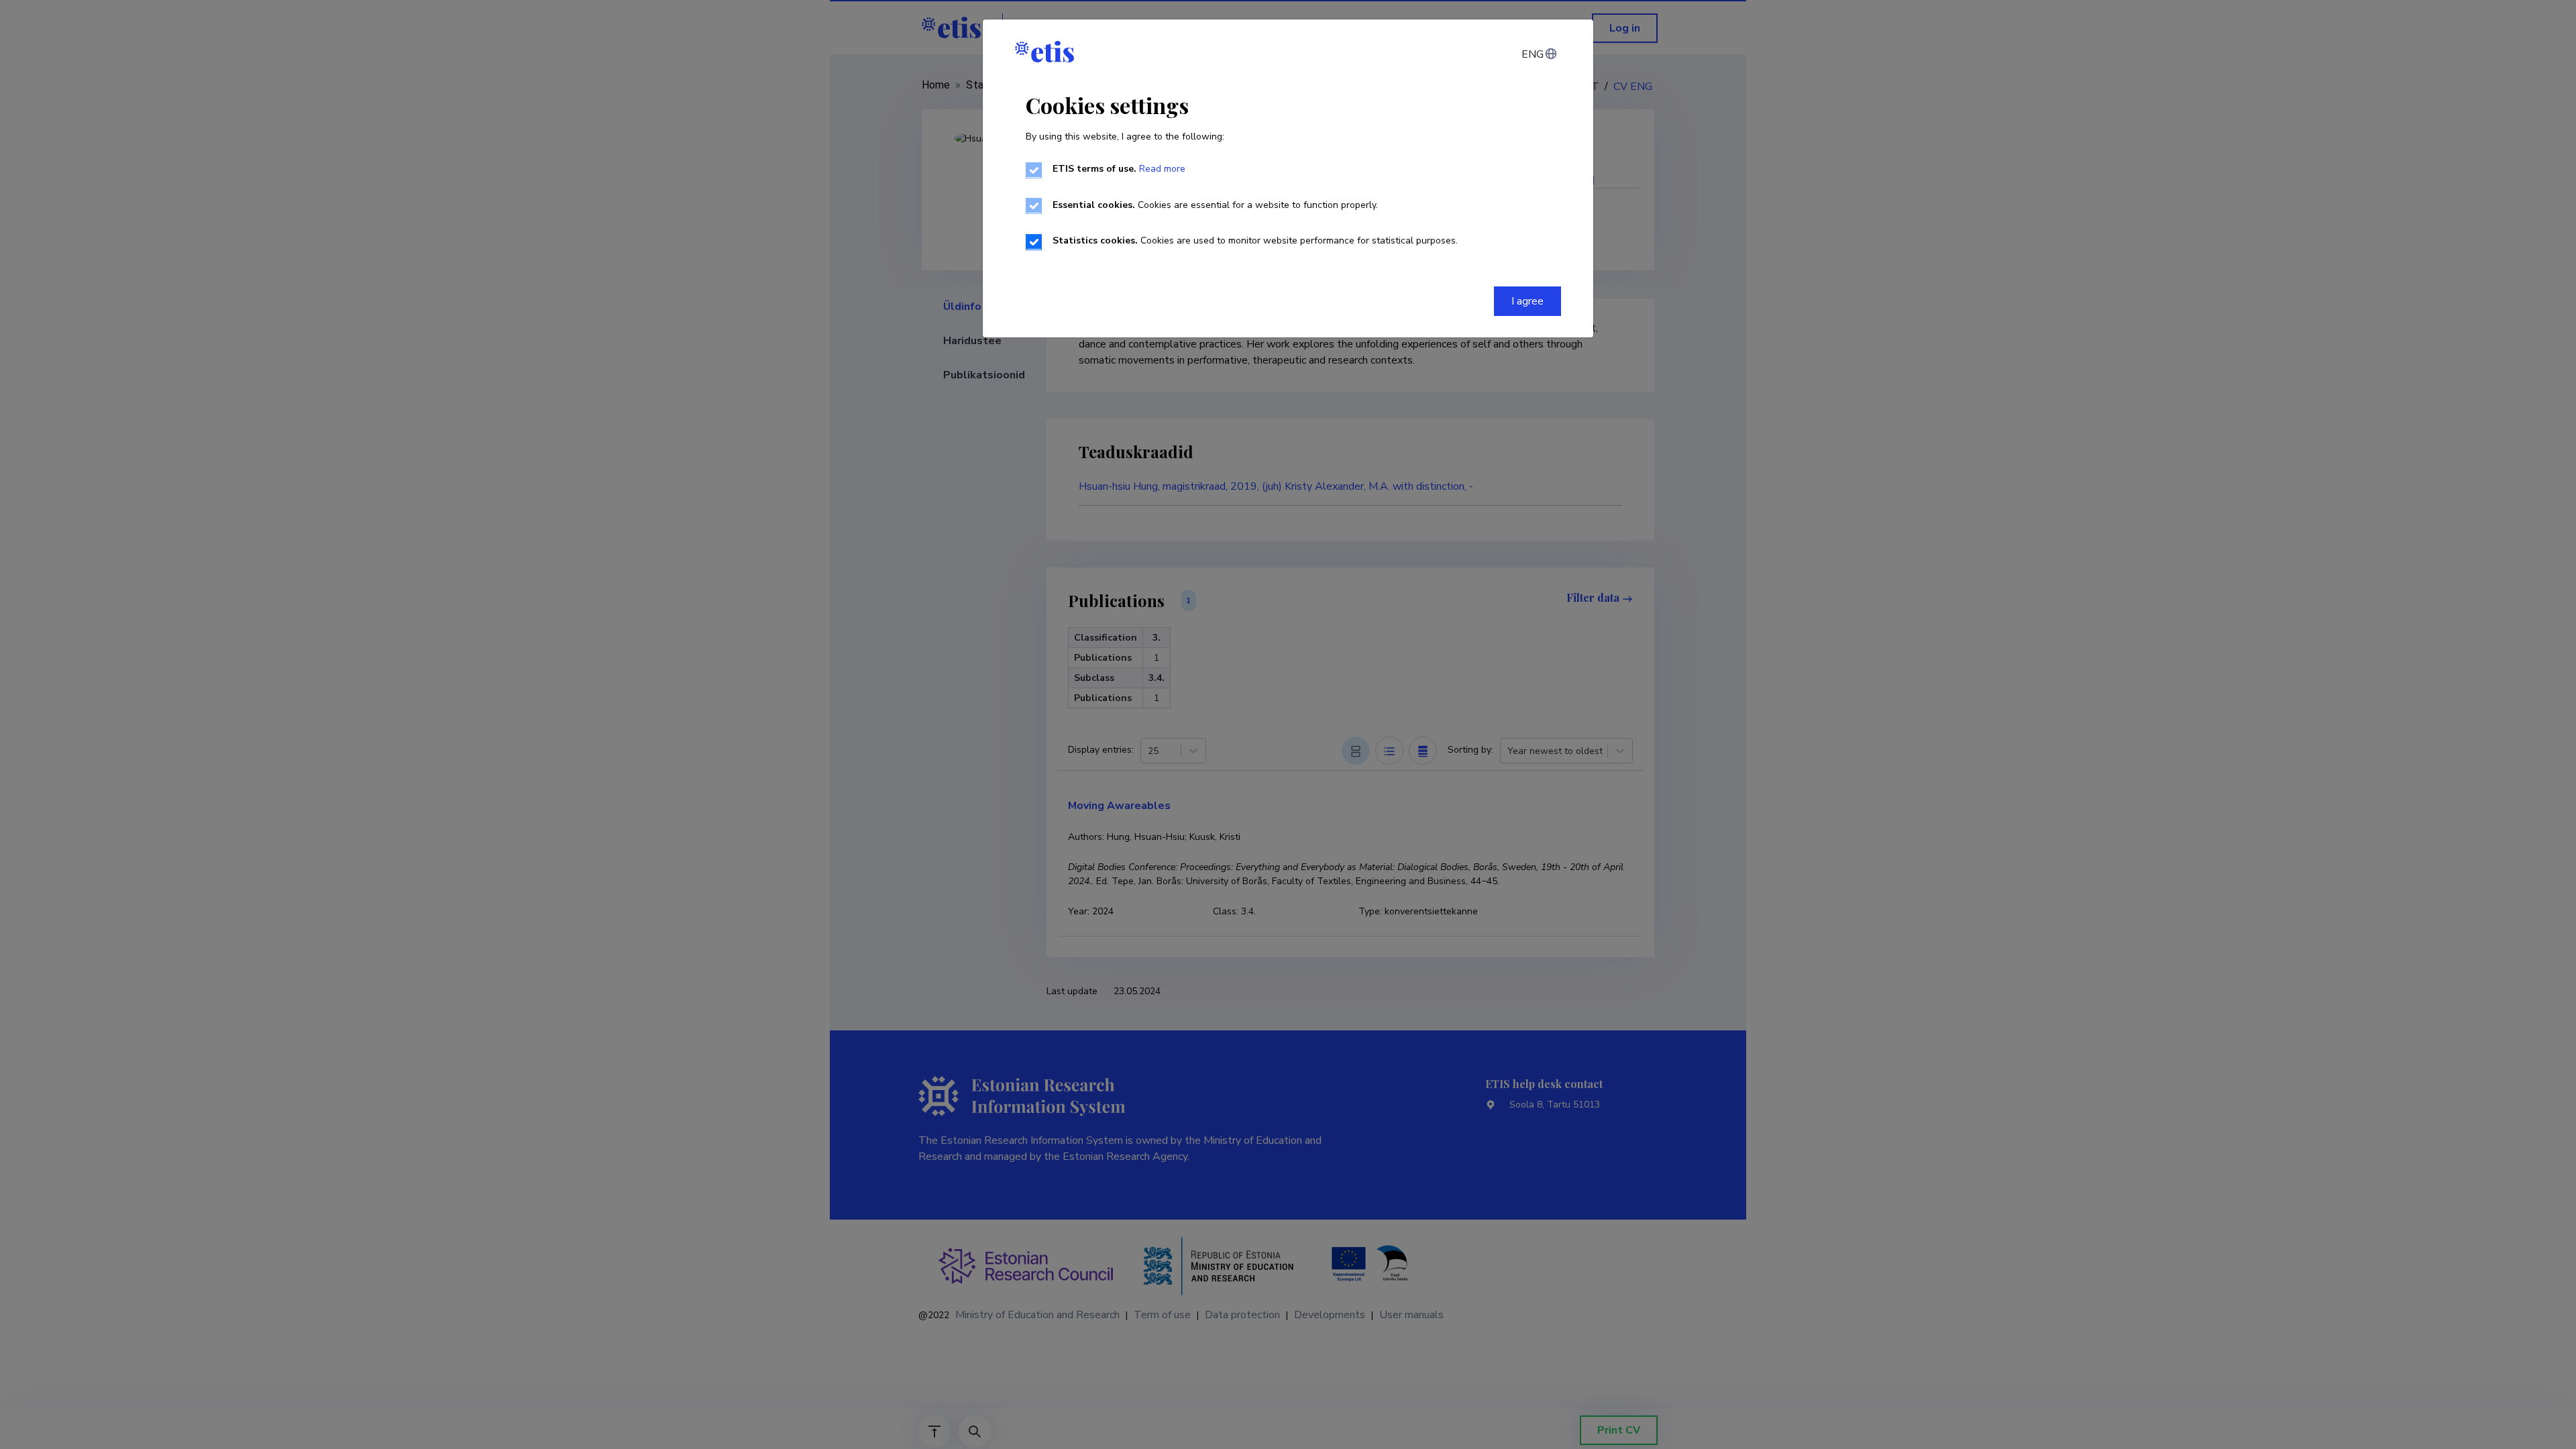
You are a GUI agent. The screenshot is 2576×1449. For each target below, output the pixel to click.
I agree (1527, 301)
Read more (1162, 169)
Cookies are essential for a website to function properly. (1215, 205)
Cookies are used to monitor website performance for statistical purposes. (1255, 240)
